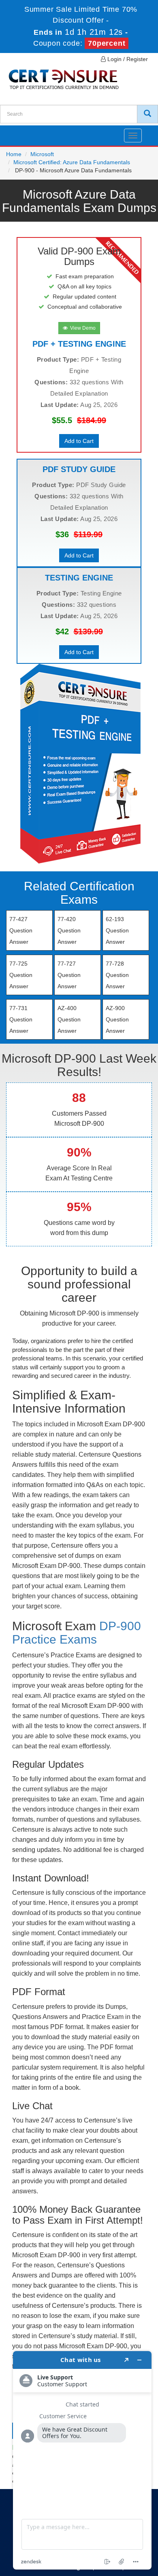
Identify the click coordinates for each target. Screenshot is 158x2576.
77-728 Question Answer (117, 975)
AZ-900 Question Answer (117, 1019)
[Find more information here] (82, 2460)
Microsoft (42, 154)
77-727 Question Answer (69, 975)
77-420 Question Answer (69, 930)
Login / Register (127, 59)
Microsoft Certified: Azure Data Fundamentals (72, 162)
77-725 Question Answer (21, 975)
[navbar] (16, 132)
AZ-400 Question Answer (69, 1019)
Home (14, 154)
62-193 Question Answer (117, 930)
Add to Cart (79, 441)
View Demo (82, 328)
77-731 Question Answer (21, 1019)
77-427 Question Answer (21, 930)
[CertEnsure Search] (147, 114)
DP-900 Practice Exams (77, 1633)
